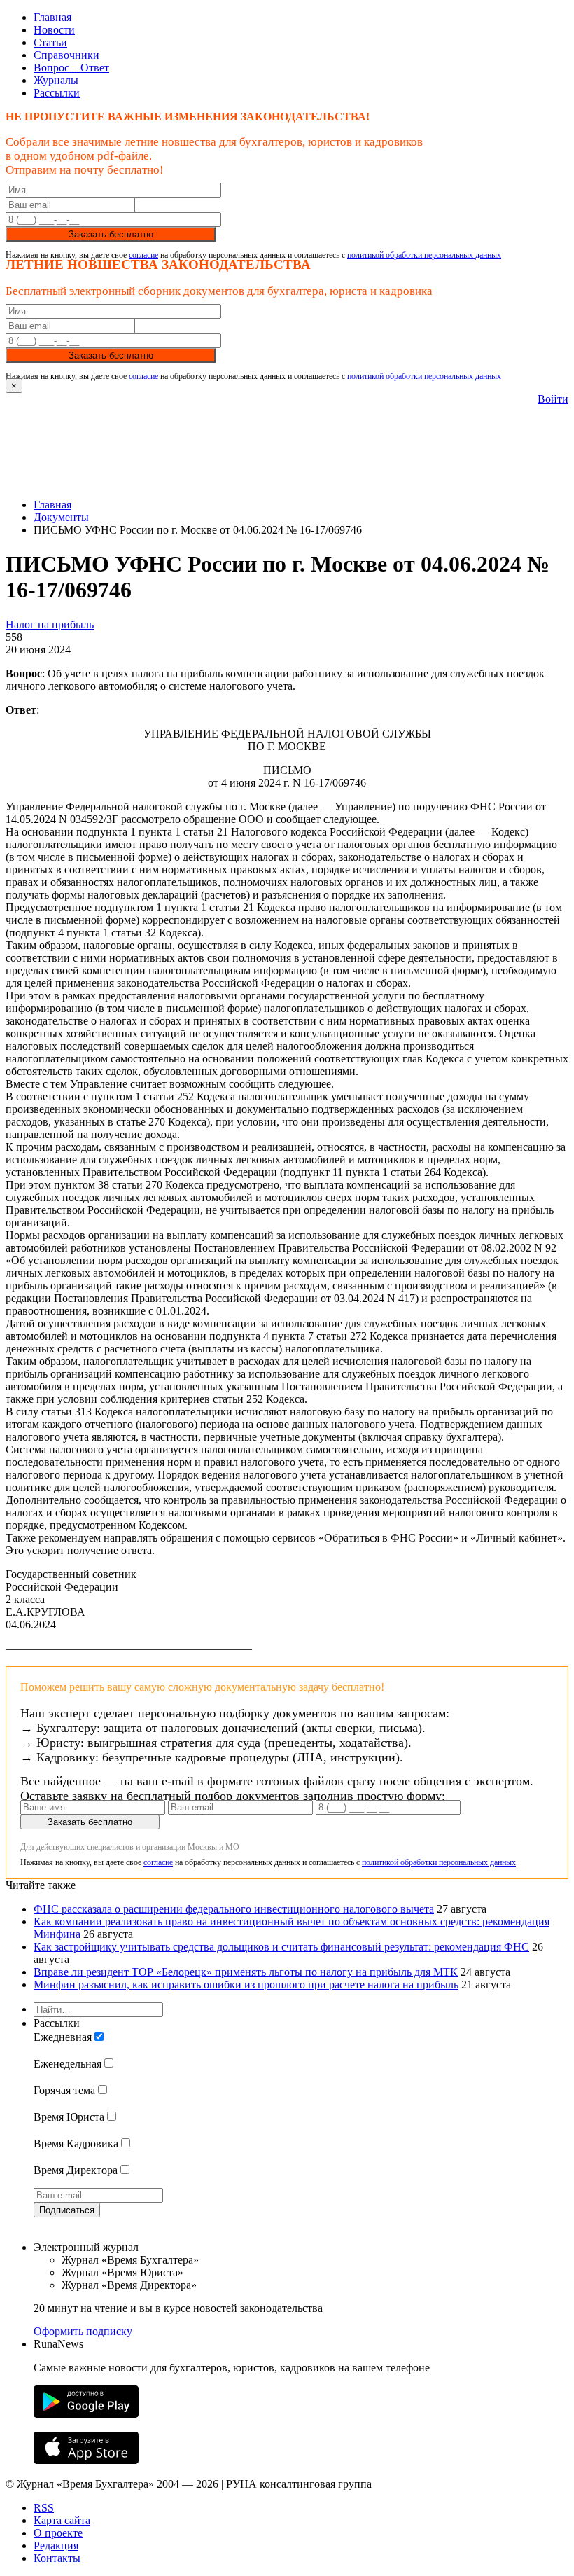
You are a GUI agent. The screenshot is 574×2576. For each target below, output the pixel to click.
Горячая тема (64, 2090)
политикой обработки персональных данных (424, 255)
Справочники (66, 55)
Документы (61, 517)
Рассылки (57, 93)
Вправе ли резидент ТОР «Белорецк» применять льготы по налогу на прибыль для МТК (246, 1972)
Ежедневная (63, 2037)
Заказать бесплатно (111, 234)
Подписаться (67, 2210)
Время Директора (76, 2170)
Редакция (56, 2546)
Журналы (56, 80)
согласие (143, 255)
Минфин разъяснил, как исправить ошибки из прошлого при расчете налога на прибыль (246, 1985)
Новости (54, 30)
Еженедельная (68, 2064)
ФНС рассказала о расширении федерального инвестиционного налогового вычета (234, 1909)
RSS (44, 2508)
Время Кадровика (76, 2144)
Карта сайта (62, 2520)
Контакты (57, 2558)
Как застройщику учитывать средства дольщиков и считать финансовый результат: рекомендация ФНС (281, 1947)
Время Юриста (69, 2117)
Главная (52, 17)
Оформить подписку (83, 2331)
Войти (553, 399)
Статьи (50, 42)
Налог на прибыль (50, 624)
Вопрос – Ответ (71, 68)
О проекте (58, 2533)
